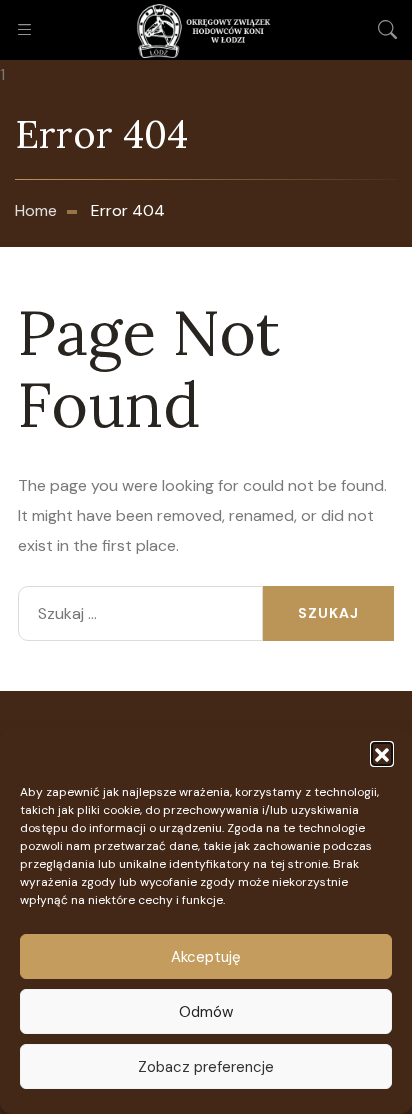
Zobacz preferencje (206, 1067)
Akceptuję (206, 957)
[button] (382, 753)
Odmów (206, 1012)
